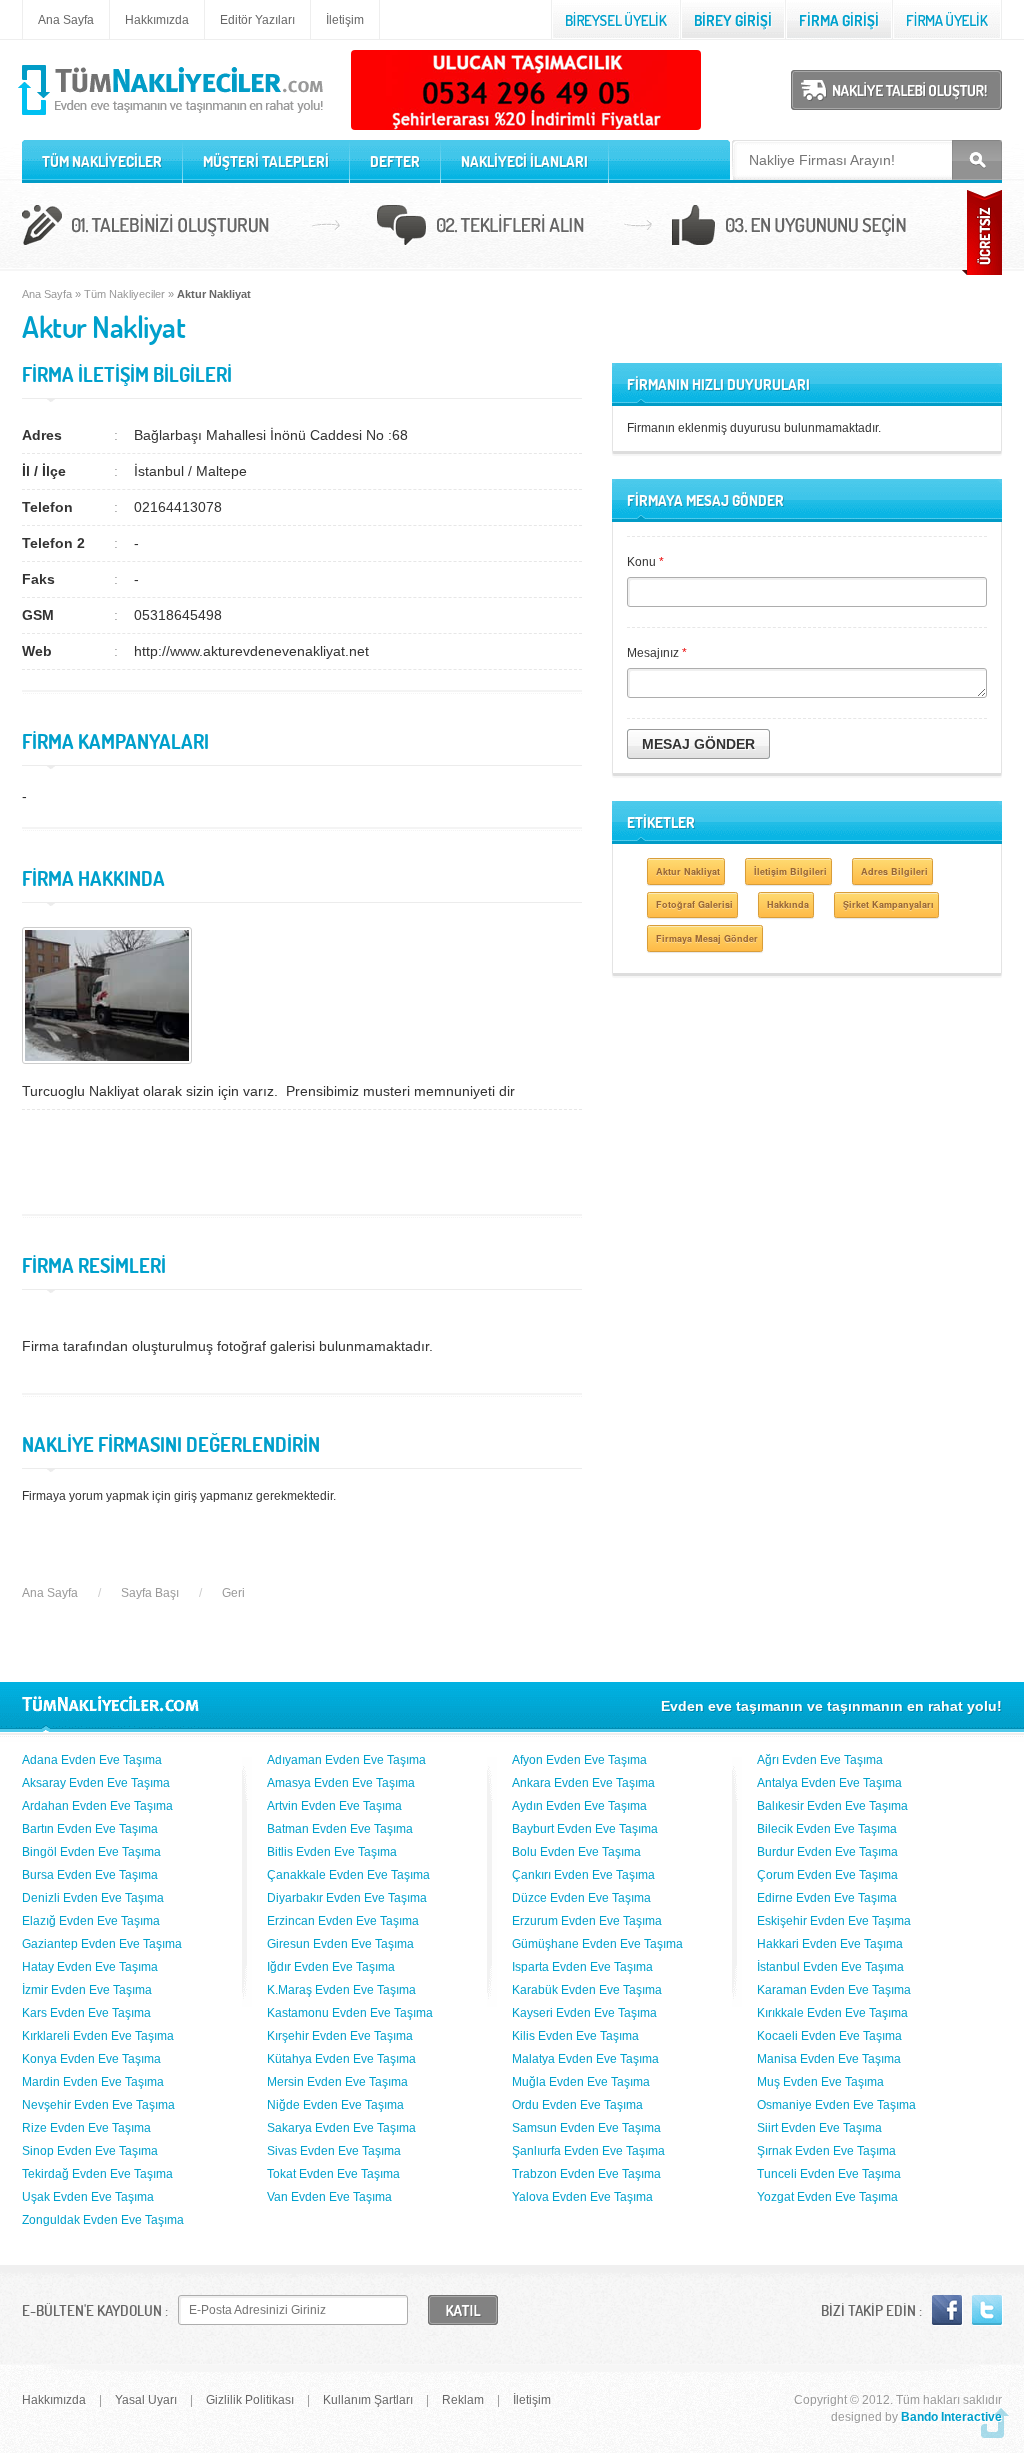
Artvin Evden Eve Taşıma (334, 1806)
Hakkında (788, 904)
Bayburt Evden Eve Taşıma (585, 1829)
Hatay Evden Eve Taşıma (90, 1967)
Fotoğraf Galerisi (694, 904)
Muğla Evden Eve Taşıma (581, 2082)
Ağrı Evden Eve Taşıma (820, 1760)
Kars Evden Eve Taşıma (86, 2013)
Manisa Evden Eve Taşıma (829, 2059)
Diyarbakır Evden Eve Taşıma (347, 1898)
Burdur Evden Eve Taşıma (827, 1852)
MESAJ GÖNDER (698, 744)
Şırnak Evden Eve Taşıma (826, 2151)
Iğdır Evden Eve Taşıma (331, 1967)
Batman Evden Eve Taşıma (340, 1829)
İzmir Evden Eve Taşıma (87, 1990)
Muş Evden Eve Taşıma (820, 2082)
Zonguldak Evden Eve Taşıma (103, 2220)
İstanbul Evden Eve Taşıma (830, 1967)
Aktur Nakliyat (688, 871)
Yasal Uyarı (146, 2400)
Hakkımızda (157, 20)
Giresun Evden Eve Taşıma (340, 1944)
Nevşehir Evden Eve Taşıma (98, 2105)
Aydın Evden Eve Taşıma (579, 1806)
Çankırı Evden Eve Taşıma (583, 1875)
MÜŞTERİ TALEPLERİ (266, 161)
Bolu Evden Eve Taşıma (576, 1852)
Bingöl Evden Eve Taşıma (91, 1852)
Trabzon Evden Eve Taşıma (586, 2174)
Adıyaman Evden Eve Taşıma (346, 1760)
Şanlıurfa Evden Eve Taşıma (588, 2151)
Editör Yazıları (257, 20)
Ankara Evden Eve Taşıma (583, 1783)
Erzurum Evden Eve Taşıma (587, 1921)
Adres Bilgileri (894, 871)
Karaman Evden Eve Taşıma (834, 1990)
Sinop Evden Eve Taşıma (90, 2151)
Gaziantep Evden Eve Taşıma (102, 1944)
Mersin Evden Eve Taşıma (337, 2082)
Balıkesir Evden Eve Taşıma (832, 1806)
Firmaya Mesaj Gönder (707, 938)
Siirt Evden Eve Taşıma (819, 2128)
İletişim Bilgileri (790, 871)
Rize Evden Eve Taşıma (86, 2128)
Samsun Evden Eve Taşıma (586, 2128)
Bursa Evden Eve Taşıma (90, 1875)
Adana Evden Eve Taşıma (92, 1760)
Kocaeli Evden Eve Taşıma (829, 2036)
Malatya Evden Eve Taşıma (585, 2059)
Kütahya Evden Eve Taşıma (341, 2059)
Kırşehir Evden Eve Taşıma (340, 2036)
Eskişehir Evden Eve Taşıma (834, 1921)
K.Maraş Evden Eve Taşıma (341, 1990)
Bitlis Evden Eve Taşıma (332, 1852)
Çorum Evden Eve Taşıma (827, 1875)
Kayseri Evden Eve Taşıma (584, 2013)
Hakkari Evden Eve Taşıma (830, 1944)
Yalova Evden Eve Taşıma (582, 2197)
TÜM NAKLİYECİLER (102, 161)
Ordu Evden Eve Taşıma (577, 2105)
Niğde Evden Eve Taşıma (335, 2105)
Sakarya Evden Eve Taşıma (341, 2128)
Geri (233, 1593)
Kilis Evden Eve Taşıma (575, 2036)
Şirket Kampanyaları (888, 904)
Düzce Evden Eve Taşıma (581, 1898)
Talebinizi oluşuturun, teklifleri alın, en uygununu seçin (512, 228)
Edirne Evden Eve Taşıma (827, 1898)
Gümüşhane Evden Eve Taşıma (597, 1944)
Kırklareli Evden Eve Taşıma (98, 2036)
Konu (645, 562)
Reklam (463, 2400)
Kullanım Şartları (368, 2400)
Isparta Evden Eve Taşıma (582, 1967)
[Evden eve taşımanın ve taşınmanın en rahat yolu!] (172, 116)
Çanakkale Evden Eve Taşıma (348, 1875)
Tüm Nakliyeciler (124, 294)
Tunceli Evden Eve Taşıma (829, 2174)
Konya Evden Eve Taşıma (91, 2059)
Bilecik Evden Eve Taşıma (827, 1829)
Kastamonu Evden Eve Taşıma (350, 2013)
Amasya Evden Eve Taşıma (341, 1783)
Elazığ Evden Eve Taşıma (91, 1921)
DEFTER (395, 161)
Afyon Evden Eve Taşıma (579, 1760)
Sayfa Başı (150, 1593)
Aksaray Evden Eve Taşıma (96, 1783)
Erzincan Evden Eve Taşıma (343, 1921)
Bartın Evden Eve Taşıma (90, 1829)
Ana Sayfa (66, 20)
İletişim (345, 20)
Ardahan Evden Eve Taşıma (97, 1806)
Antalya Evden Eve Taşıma (829, 1783)
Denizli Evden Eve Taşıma (93, 1898)
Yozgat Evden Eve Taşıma (827, 2197)
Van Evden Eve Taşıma (329, 2197)
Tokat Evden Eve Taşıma (333, 2174)
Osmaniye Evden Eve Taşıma (836, 2105)
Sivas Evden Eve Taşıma (334, 2151)
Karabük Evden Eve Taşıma (587, 1990)
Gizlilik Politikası (250, 2400)
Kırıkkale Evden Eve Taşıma (832, 2013)
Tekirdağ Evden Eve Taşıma (97, 2174)
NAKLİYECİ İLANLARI (524, 161)
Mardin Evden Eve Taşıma (93, 2082)
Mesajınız (657, 653)
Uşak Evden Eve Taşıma (88, 2197)
